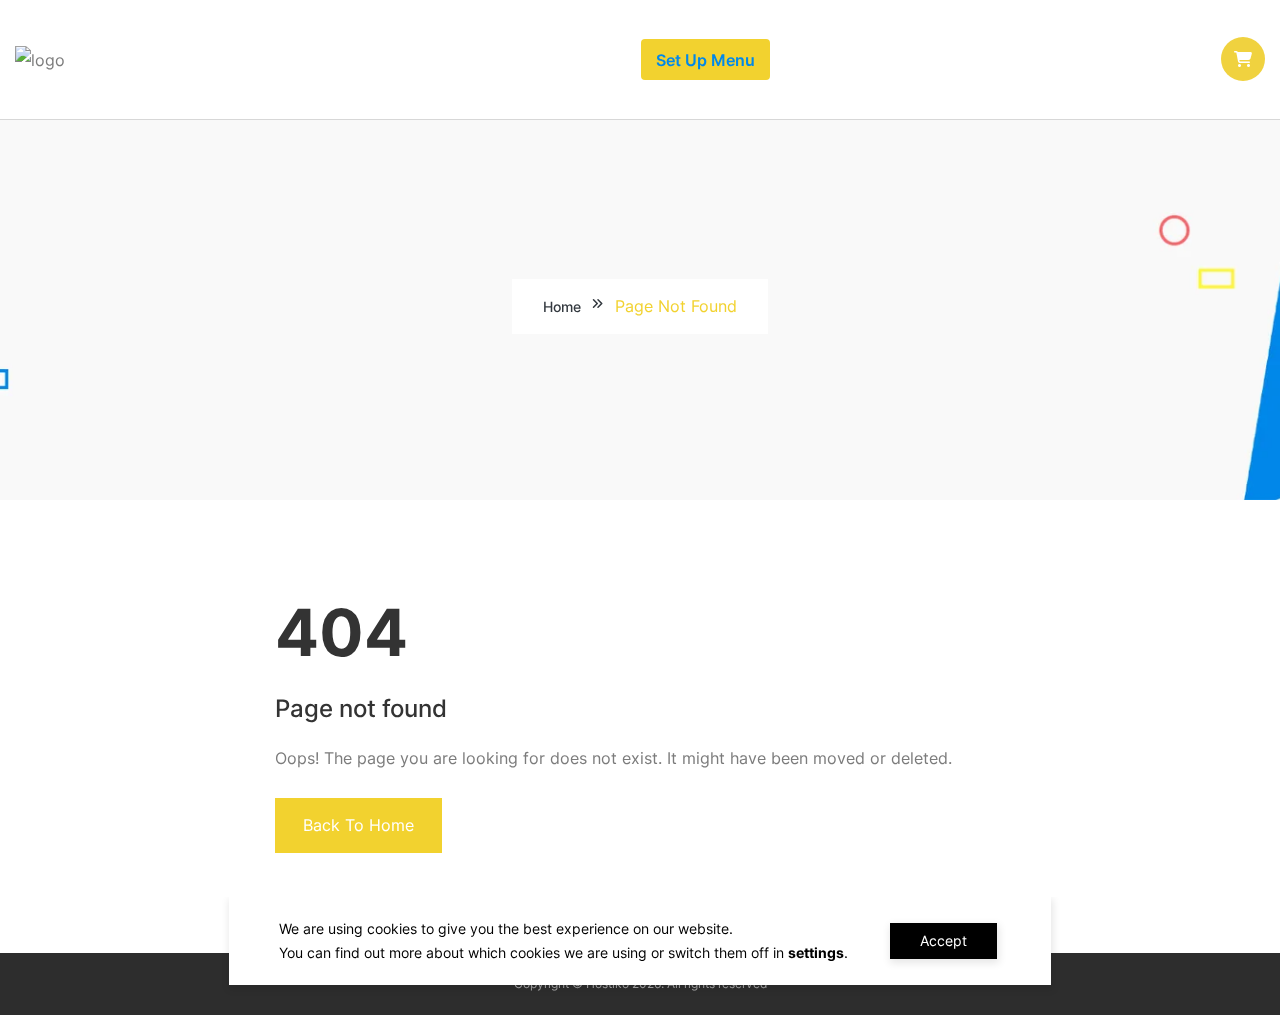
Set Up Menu (705, 60)
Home (562, 306)
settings (816, 952)
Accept (943, 940)
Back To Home (358, 825)
